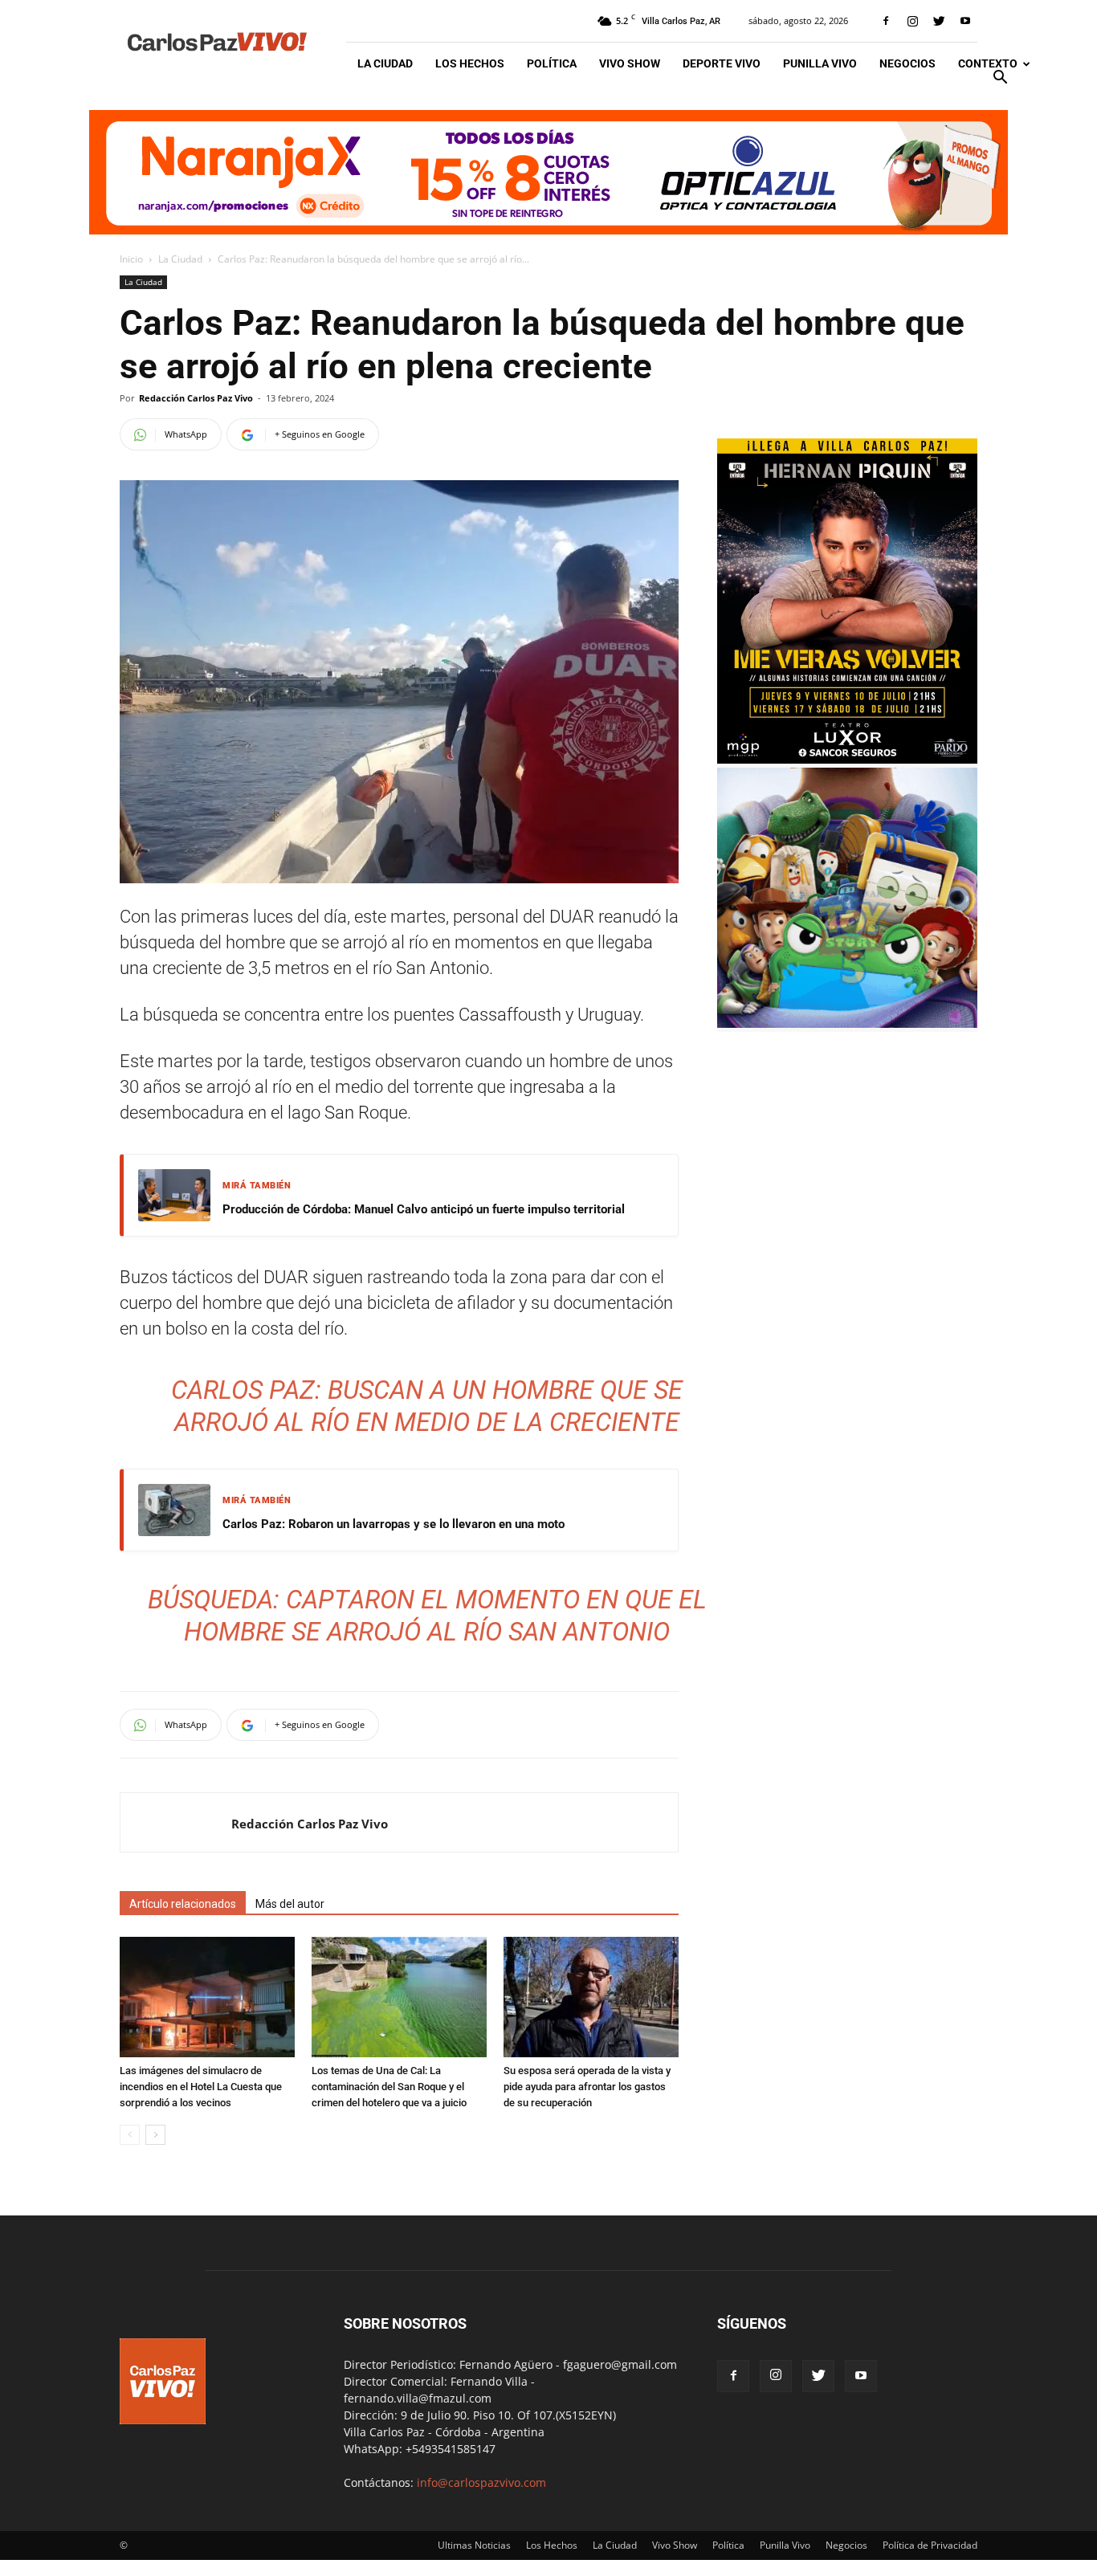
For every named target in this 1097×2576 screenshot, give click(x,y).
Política (552, 63)
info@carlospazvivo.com (481, 2482)
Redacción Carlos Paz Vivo (196, 398)
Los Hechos (470, 63)
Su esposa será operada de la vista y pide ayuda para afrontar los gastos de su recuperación (587, 2087)
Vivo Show (630, 63)
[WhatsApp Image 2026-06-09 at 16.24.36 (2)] (847, 759)
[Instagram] (912, 21)
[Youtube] (965, 21)
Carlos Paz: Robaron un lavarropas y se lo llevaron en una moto (394, 1524)
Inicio (131, 259)
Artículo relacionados (183, 1904)
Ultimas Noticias (474, 2545)
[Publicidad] (548, 172)
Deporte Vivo (722, 63)
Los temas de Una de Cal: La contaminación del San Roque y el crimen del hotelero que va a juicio (389, 2087)
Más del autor (290, 1904)
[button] (1000, 79)
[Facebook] (886, 21)
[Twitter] (939, 21)
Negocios (907, 63)
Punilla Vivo (820, 63)
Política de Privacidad (930, 2545)
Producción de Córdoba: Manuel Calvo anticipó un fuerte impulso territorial (424, 1209)
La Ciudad (385, 63)
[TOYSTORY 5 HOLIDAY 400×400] (847, 1023)
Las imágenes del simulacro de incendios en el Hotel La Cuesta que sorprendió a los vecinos (201, 2087)
